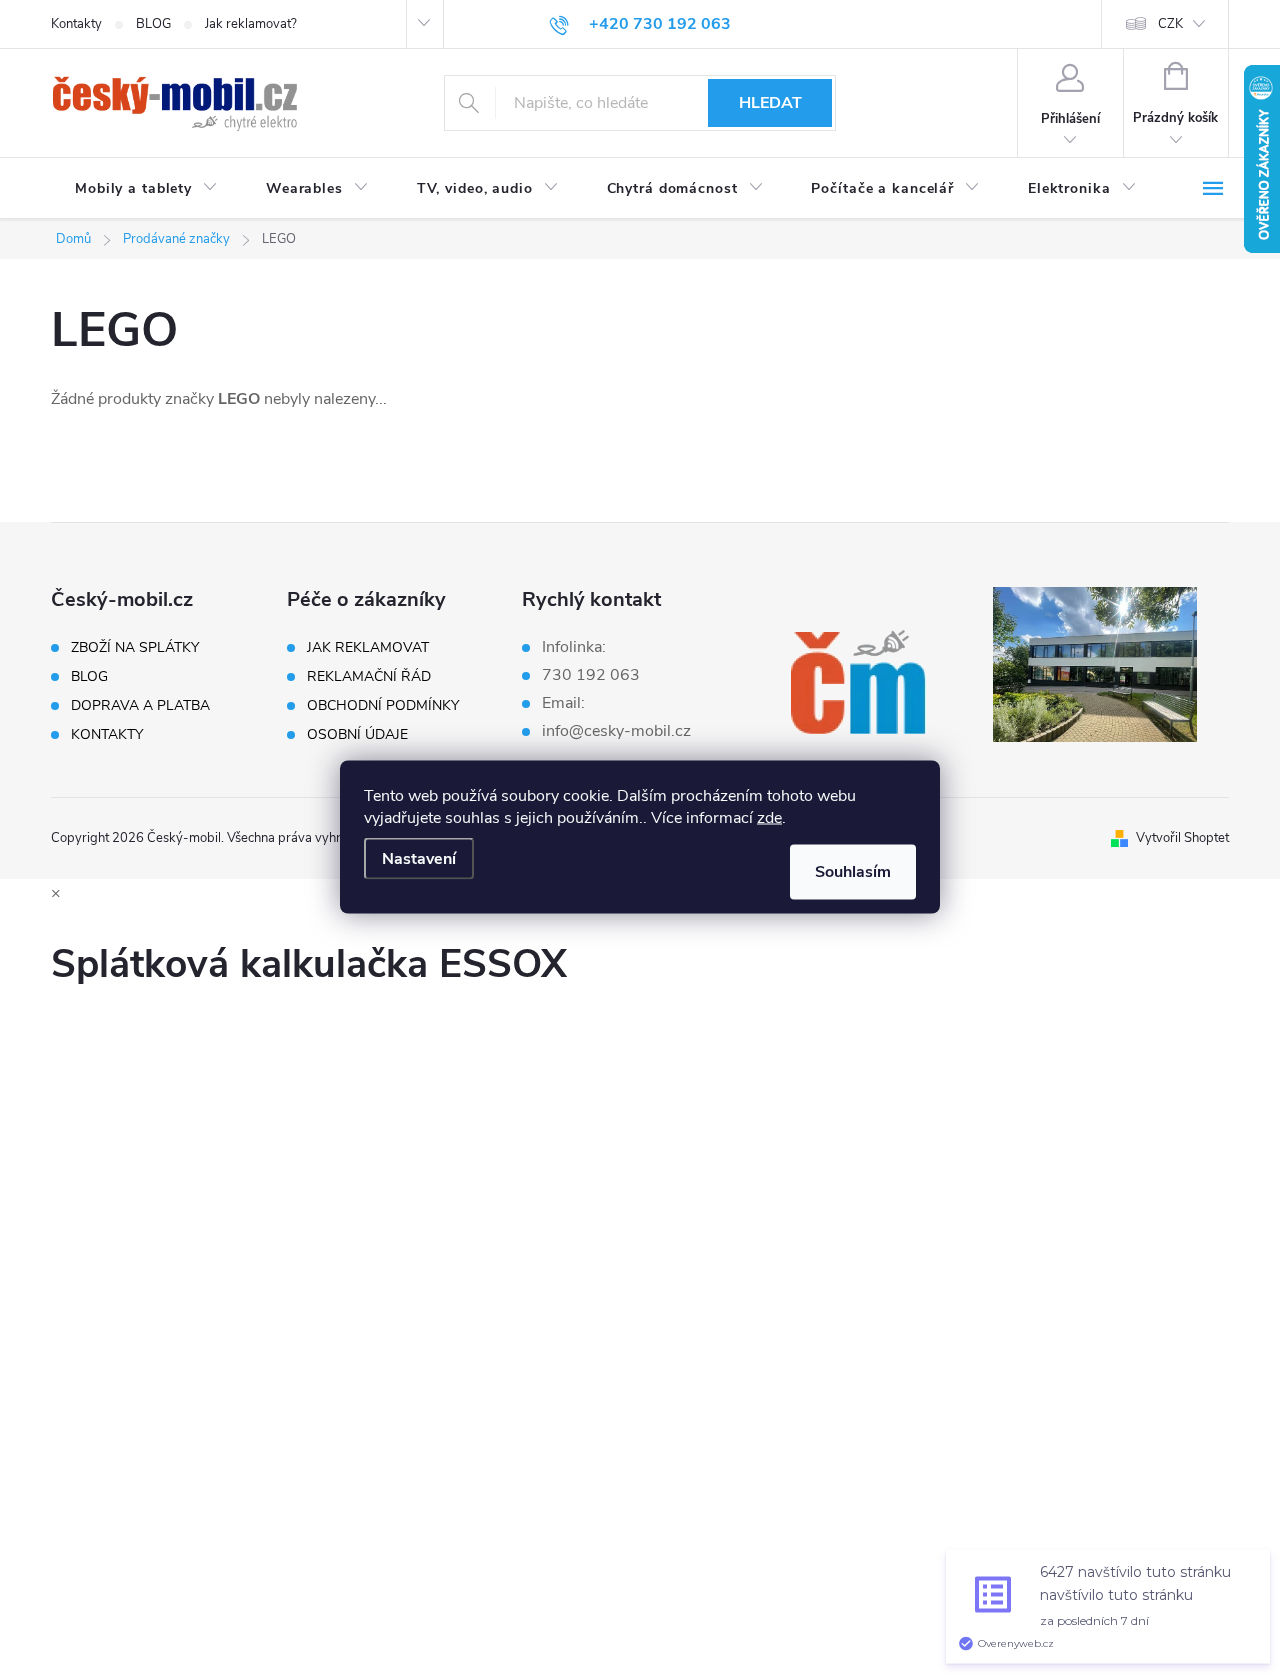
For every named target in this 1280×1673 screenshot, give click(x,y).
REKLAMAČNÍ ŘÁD (369, 677)
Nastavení (419, 858)
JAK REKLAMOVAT (368, 648)
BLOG (153, 24)
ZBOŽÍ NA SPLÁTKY (135, 648)
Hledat (770, 103)
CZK (1170, 24)
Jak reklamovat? (251, 24)
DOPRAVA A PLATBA (140, 706)
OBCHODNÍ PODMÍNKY (383, 706)
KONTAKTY (107, 735)
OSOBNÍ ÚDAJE (357, 735)
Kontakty (76, 24)
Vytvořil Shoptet (1182, 838)
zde (769, 817)
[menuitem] (146, 189)
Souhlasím (853, 871)
